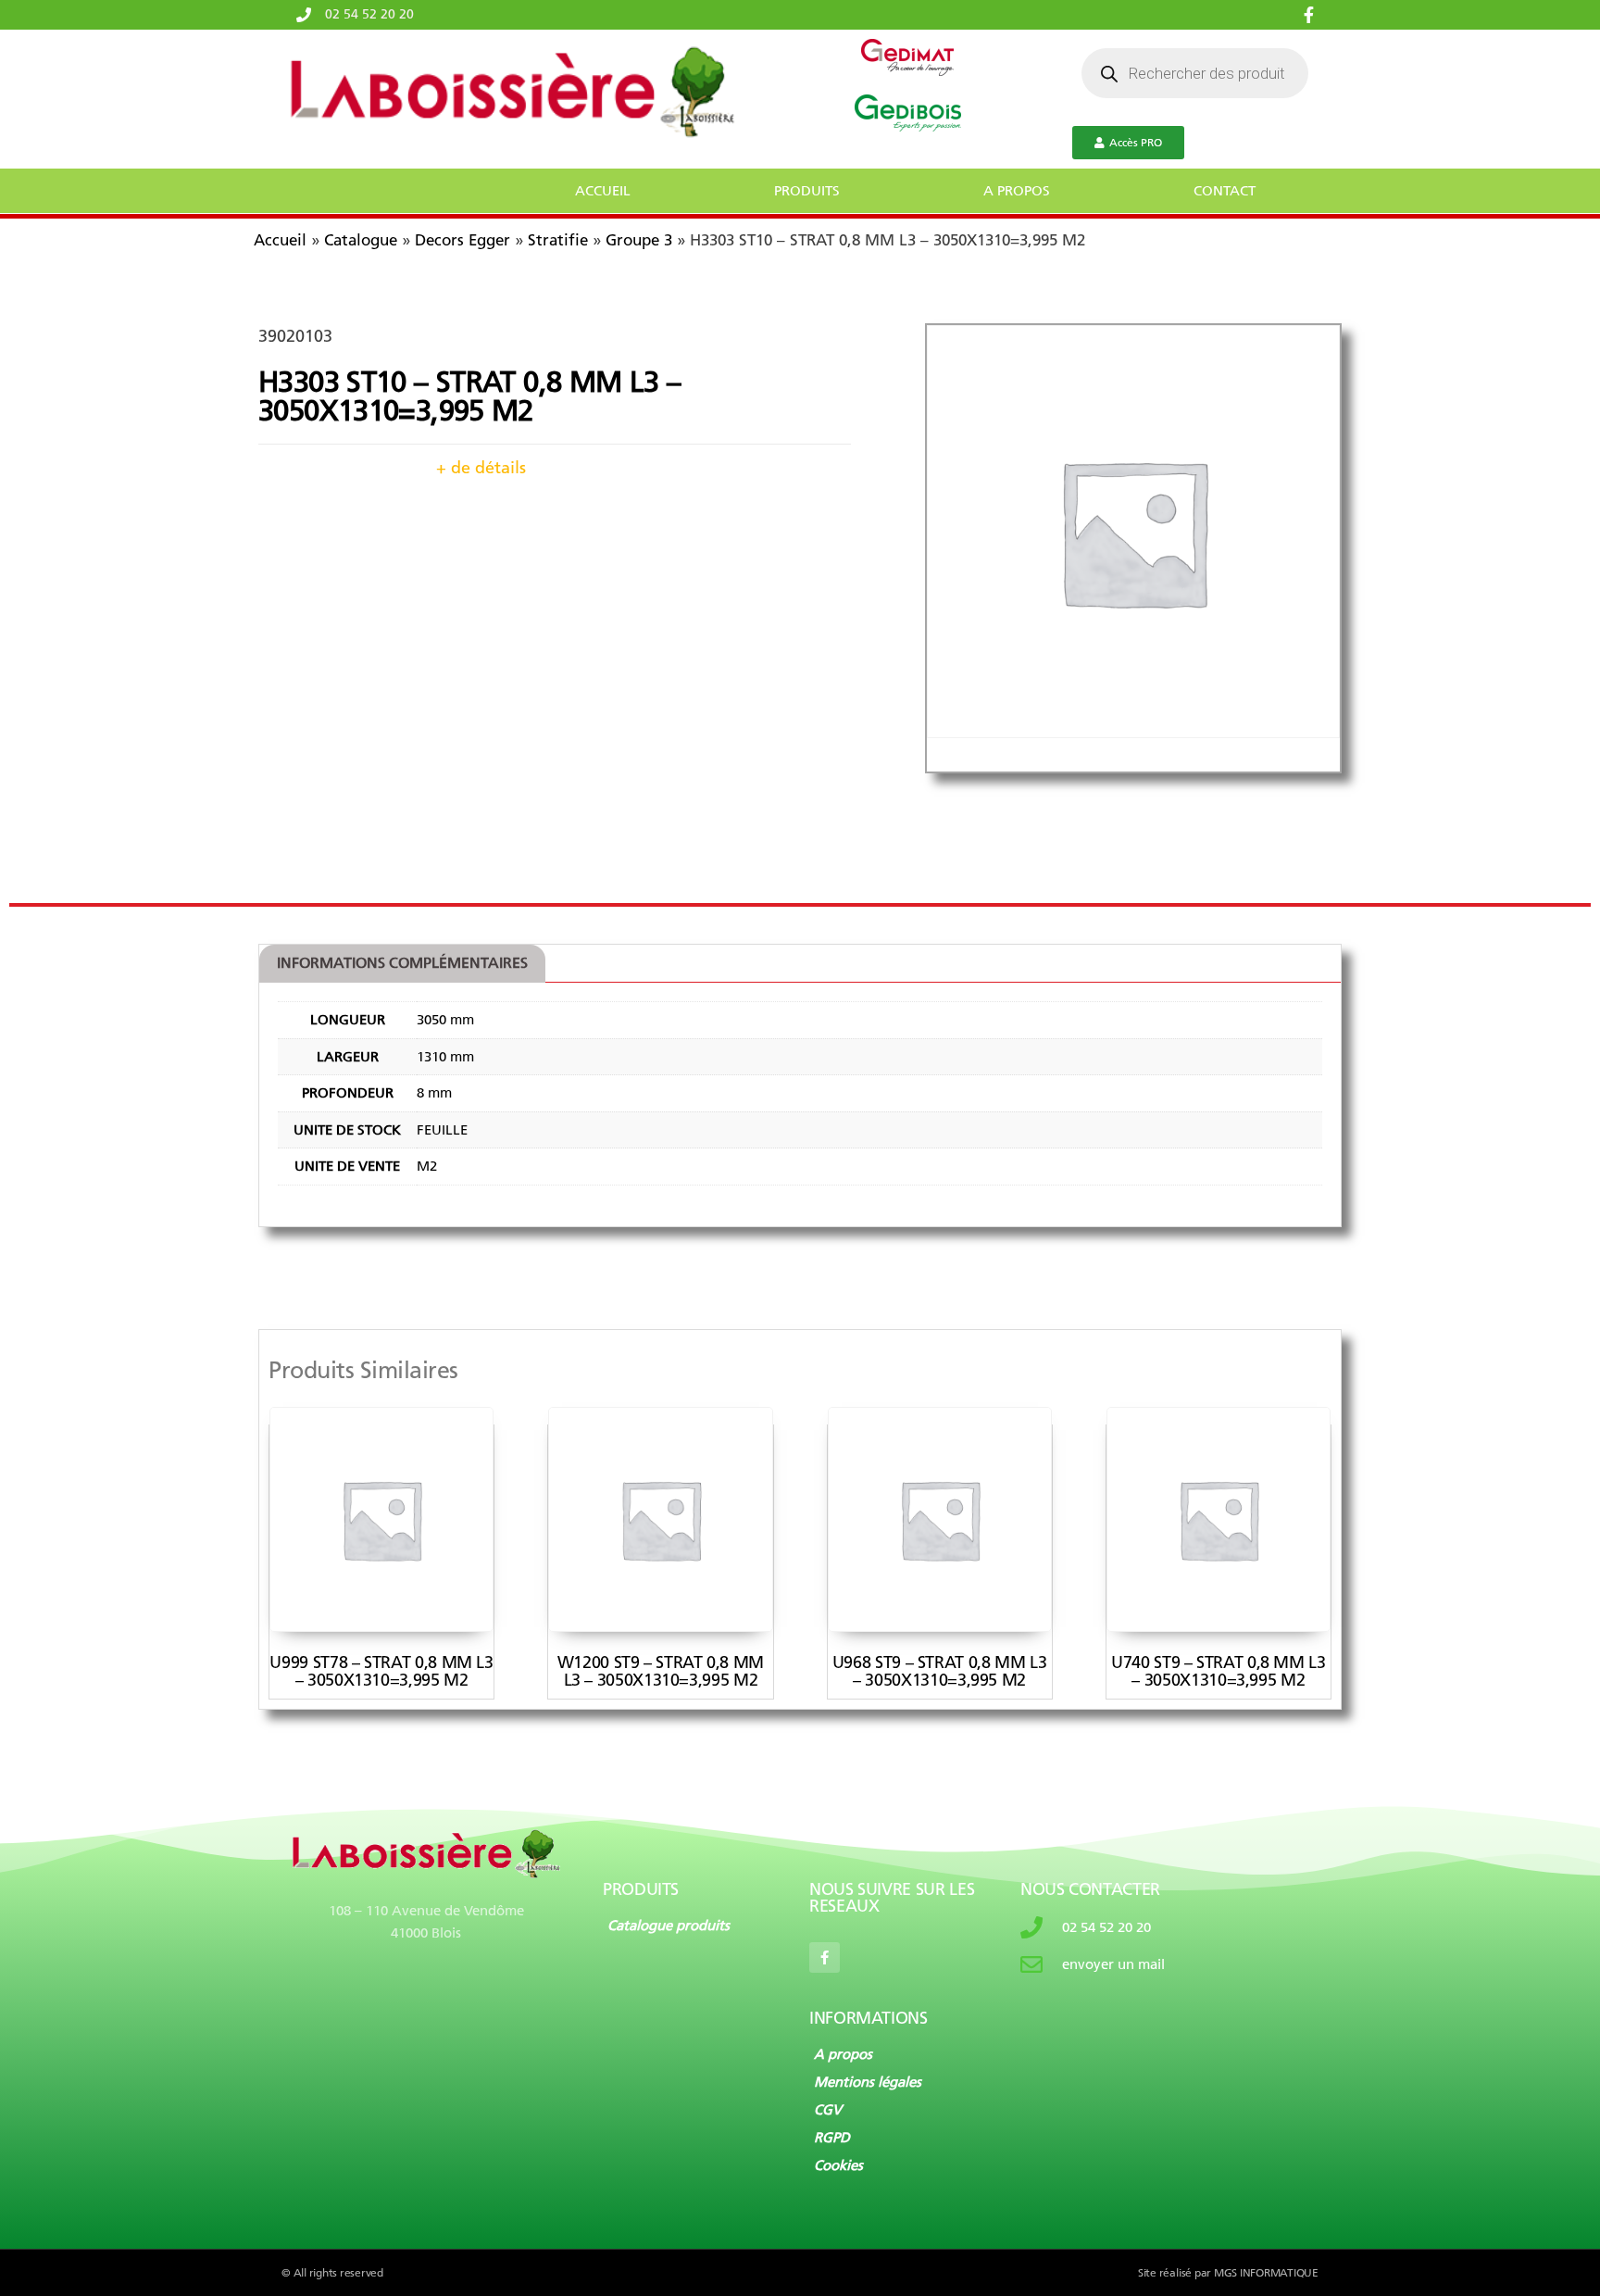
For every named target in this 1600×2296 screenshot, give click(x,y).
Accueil (280, 240)
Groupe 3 (639, 240)
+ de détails (481, 468)
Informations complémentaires (402, 963)
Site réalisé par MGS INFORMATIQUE (1228, 2273)
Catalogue (361, 240)
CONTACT (1225, 191)
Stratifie (558, 240)
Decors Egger (462, 240)
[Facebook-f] (825, 1957)
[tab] (402, 964)
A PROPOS (1017, 191)
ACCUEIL (603, 191)
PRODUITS (807, 191)
